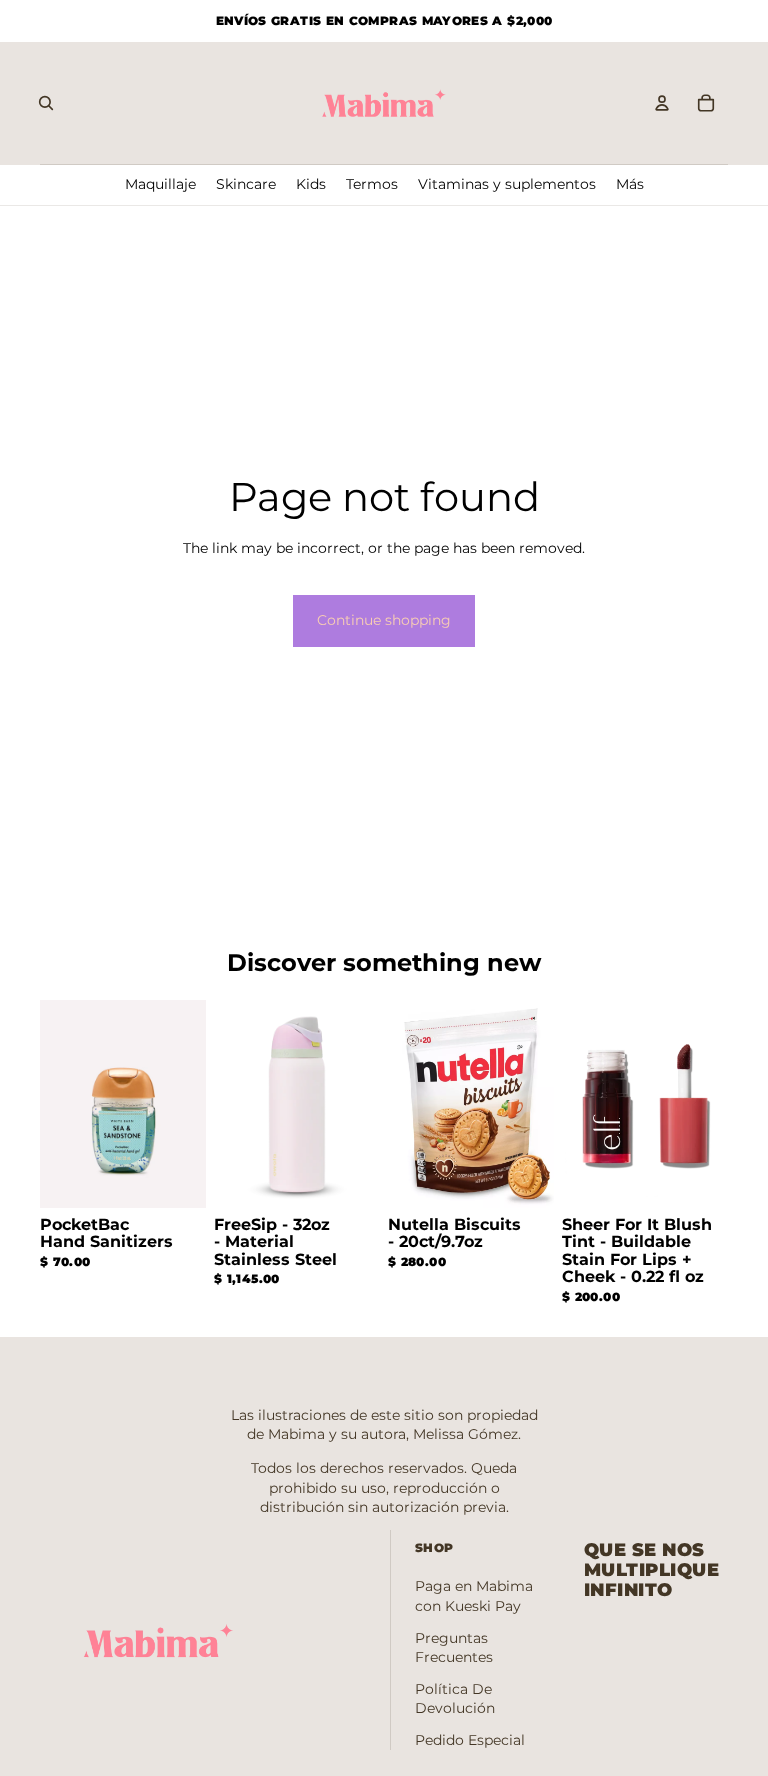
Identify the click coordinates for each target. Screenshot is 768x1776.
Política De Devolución (455, 1699)
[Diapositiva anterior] (55, 1104)
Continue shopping (384, 620)
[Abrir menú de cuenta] (662, 103)
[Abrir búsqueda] (46, 103)
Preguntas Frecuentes (454, 1648)
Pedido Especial (470, 1740)
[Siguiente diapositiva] (190, 1104)
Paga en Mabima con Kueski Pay (474, 1596)
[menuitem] (630, 184)
